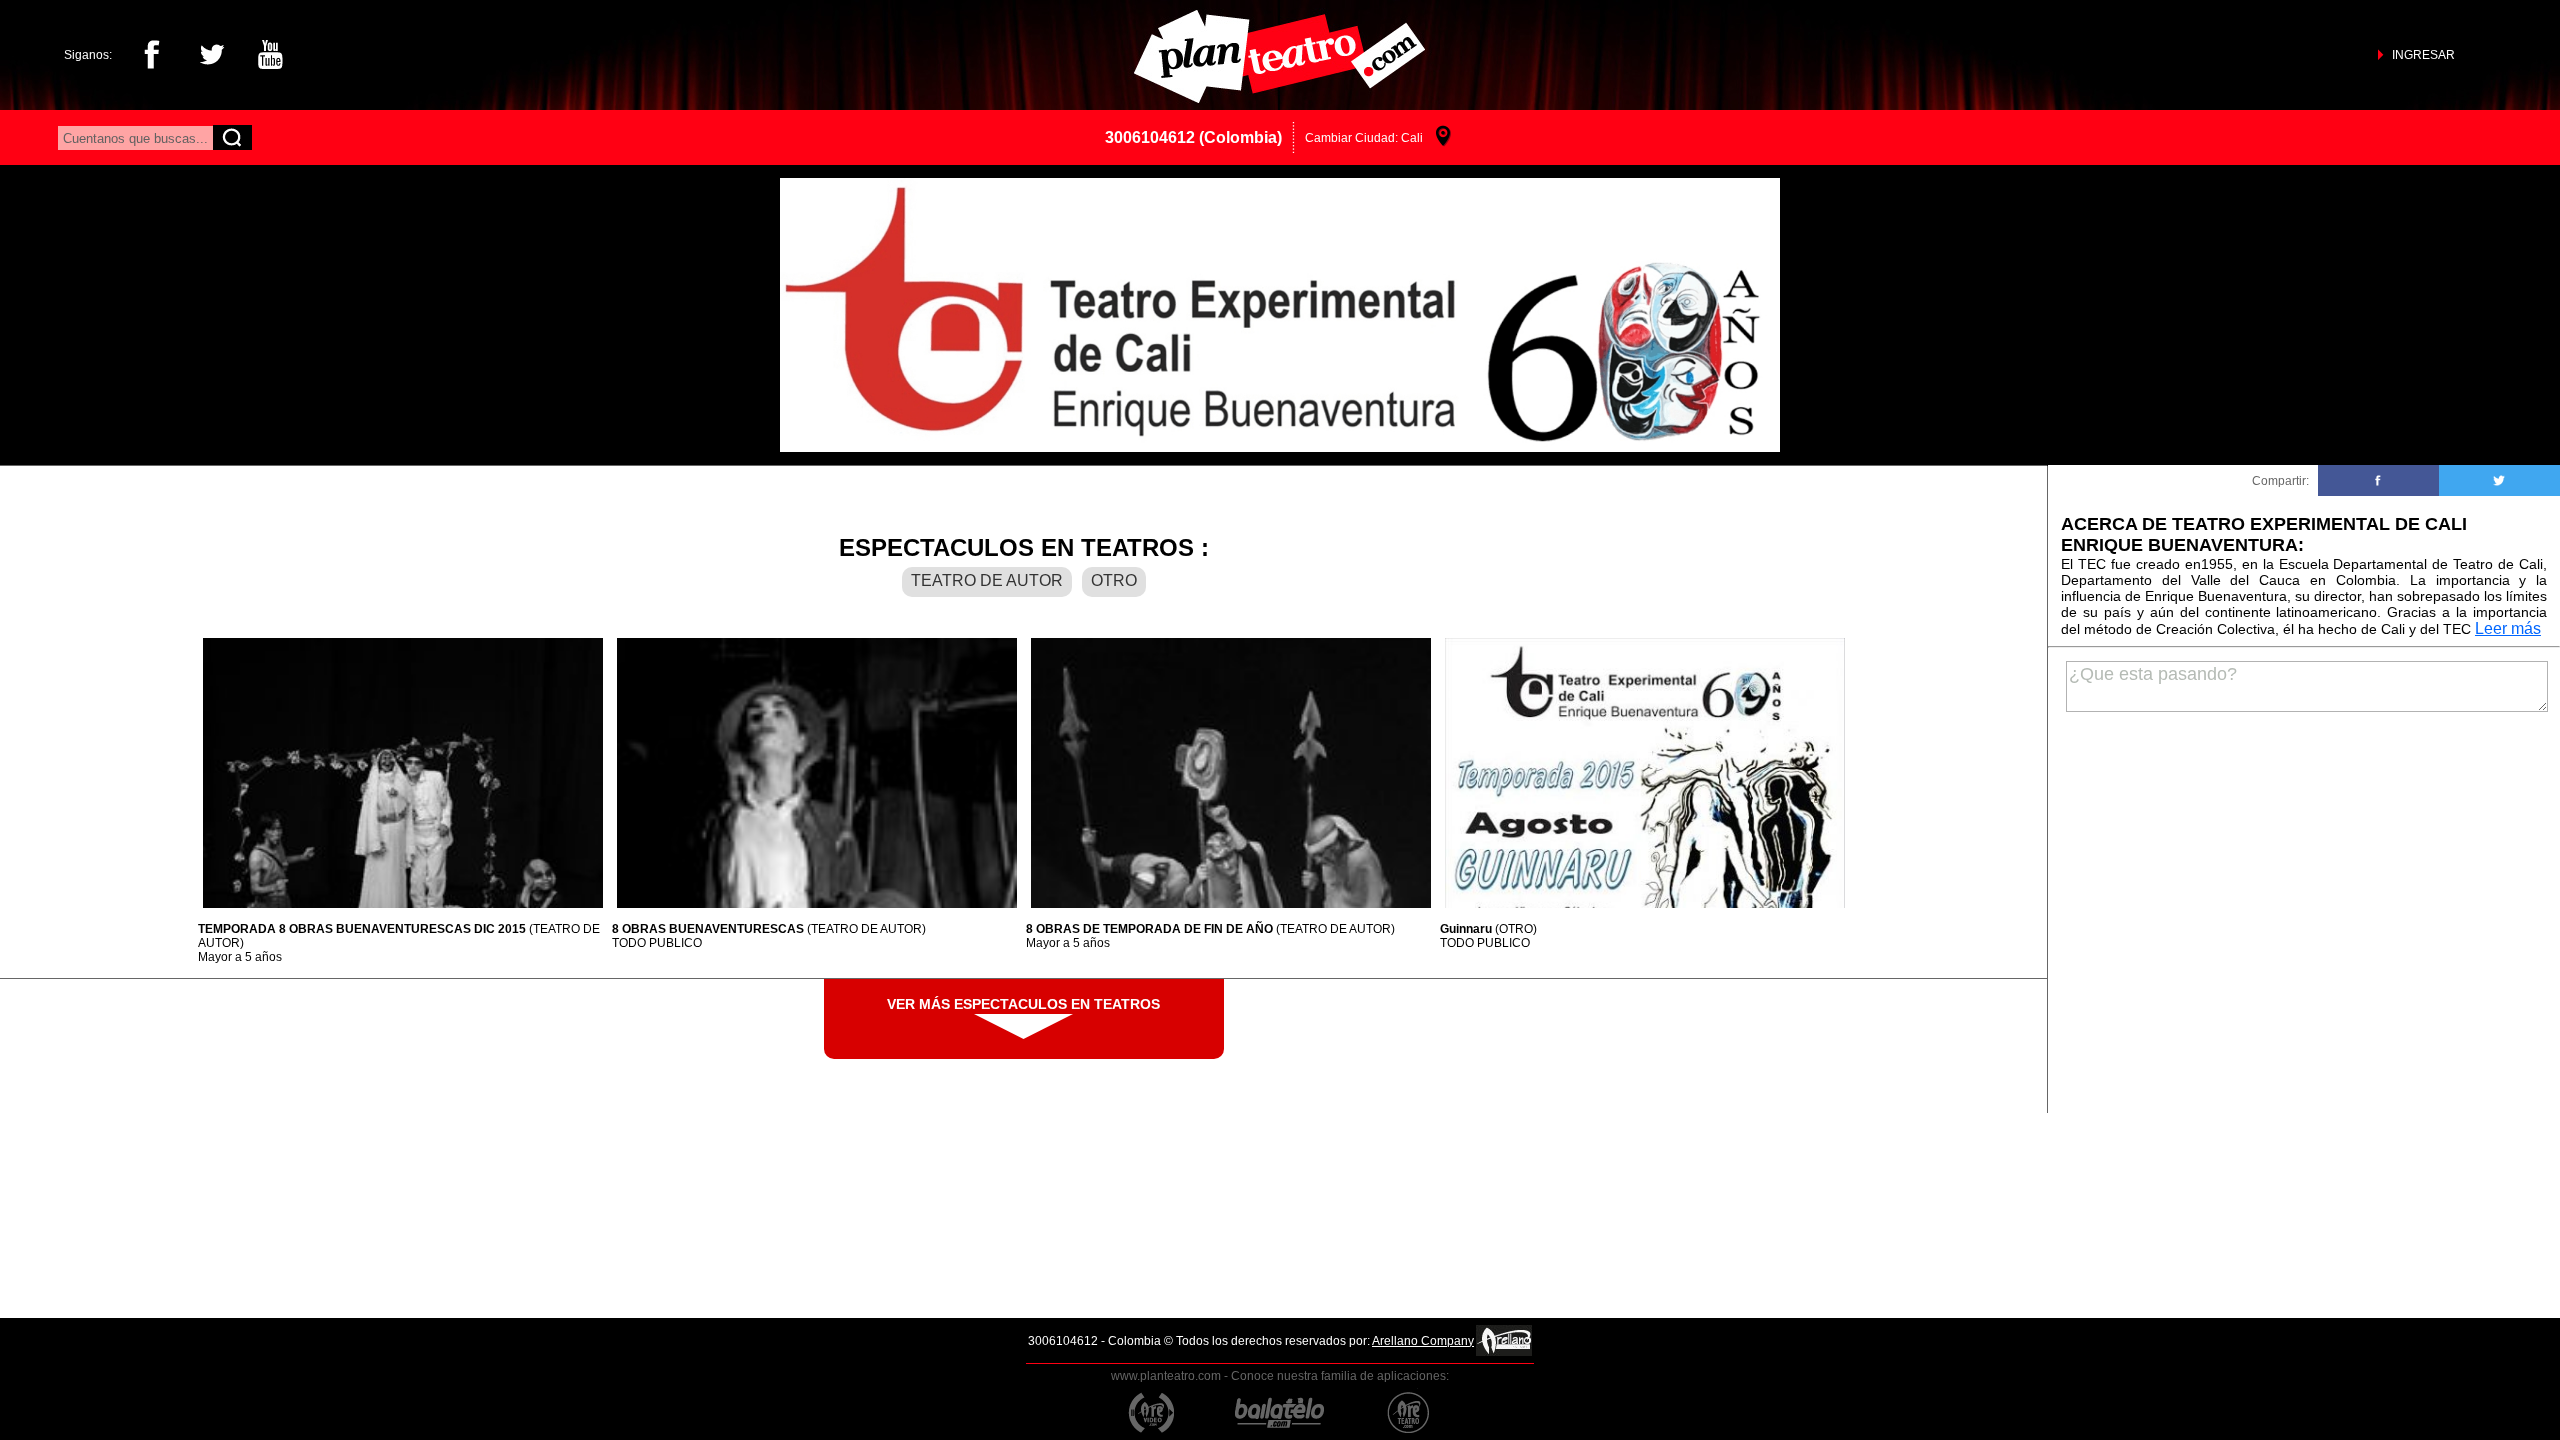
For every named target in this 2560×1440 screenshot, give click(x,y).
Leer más (2508, 628)
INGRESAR (2423, 55)
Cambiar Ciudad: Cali (1364, 138)
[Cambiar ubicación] (1443, 137)
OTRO (1114, 580)
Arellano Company (1423, 1341)
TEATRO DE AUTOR (987, 580)
